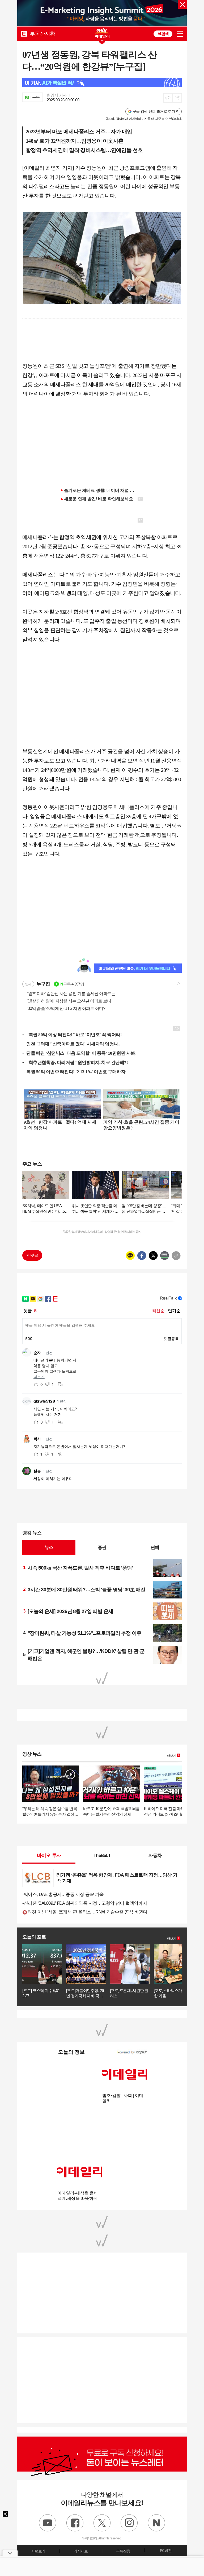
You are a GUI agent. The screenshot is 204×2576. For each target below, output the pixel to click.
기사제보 (81, 2551)
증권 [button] (102, 1547)
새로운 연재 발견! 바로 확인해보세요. (99, 499)
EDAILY (24, 34)
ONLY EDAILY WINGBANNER (102, 33)
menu (180, 34)
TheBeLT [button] (102, 1855)
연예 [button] (155, 1547)
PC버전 (166, 2551)
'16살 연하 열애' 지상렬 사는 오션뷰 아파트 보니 (67, 1001)
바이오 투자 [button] (49, 1855)
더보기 (172, 1756)
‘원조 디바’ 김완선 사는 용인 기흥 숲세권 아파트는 (69, 994)
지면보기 (38, 2551)
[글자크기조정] (168, 98)
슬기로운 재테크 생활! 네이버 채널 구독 (101, 490)
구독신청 (123, 2551)
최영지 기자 (57, 95)
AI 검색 (163, 34)
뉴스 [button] (49, 1547)
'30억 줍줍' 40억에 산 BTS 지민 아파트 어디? (64, 1008)
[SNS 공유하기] (177, 98)
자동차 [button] (155, 1855)
